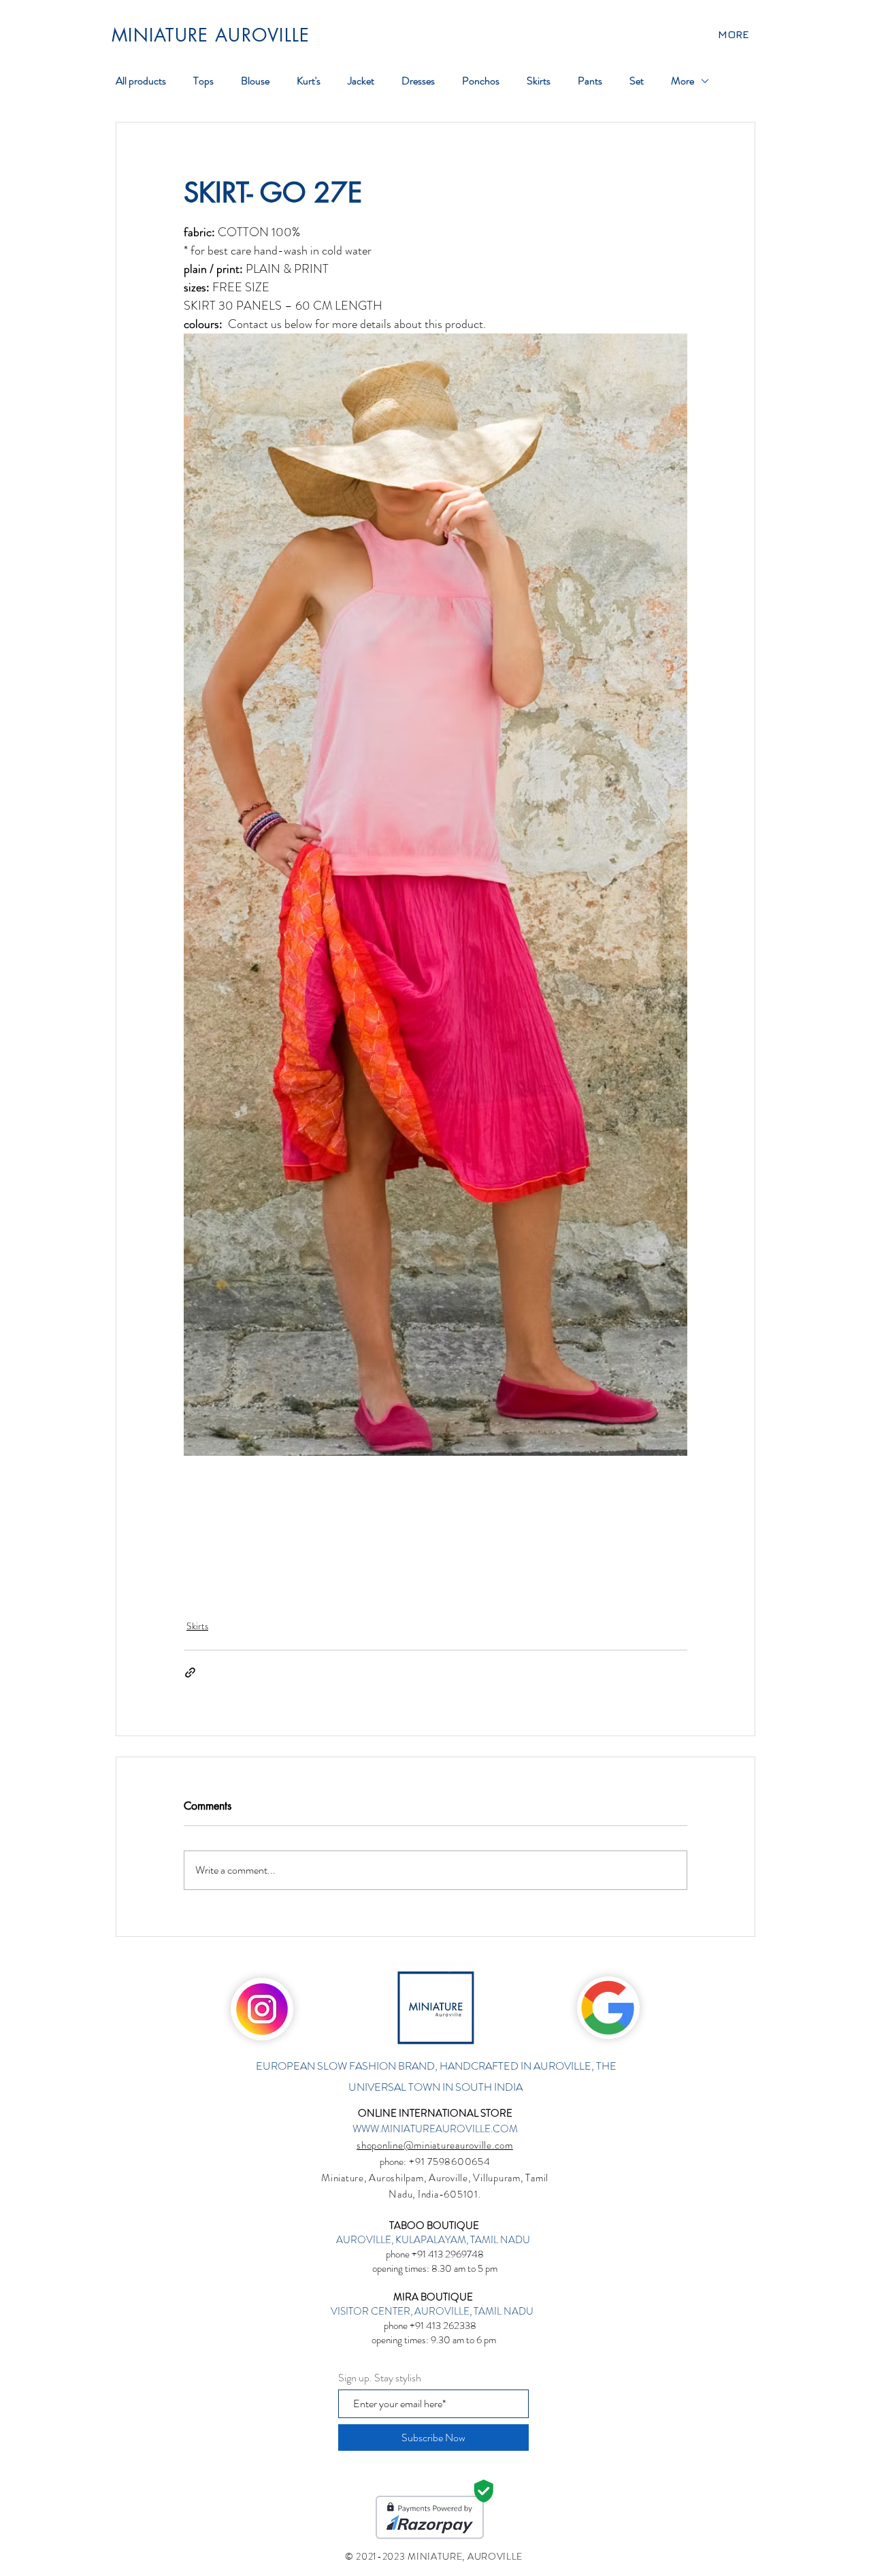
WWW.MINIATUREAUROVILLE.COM (435, 2129)
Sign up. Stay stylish (380, 2378)
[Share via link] (190, 1673)
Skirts (197, 1626)
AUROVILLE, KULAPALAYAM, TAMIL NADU (434, 2240)
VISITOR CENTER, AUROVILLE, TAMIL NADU (433, 2311)
